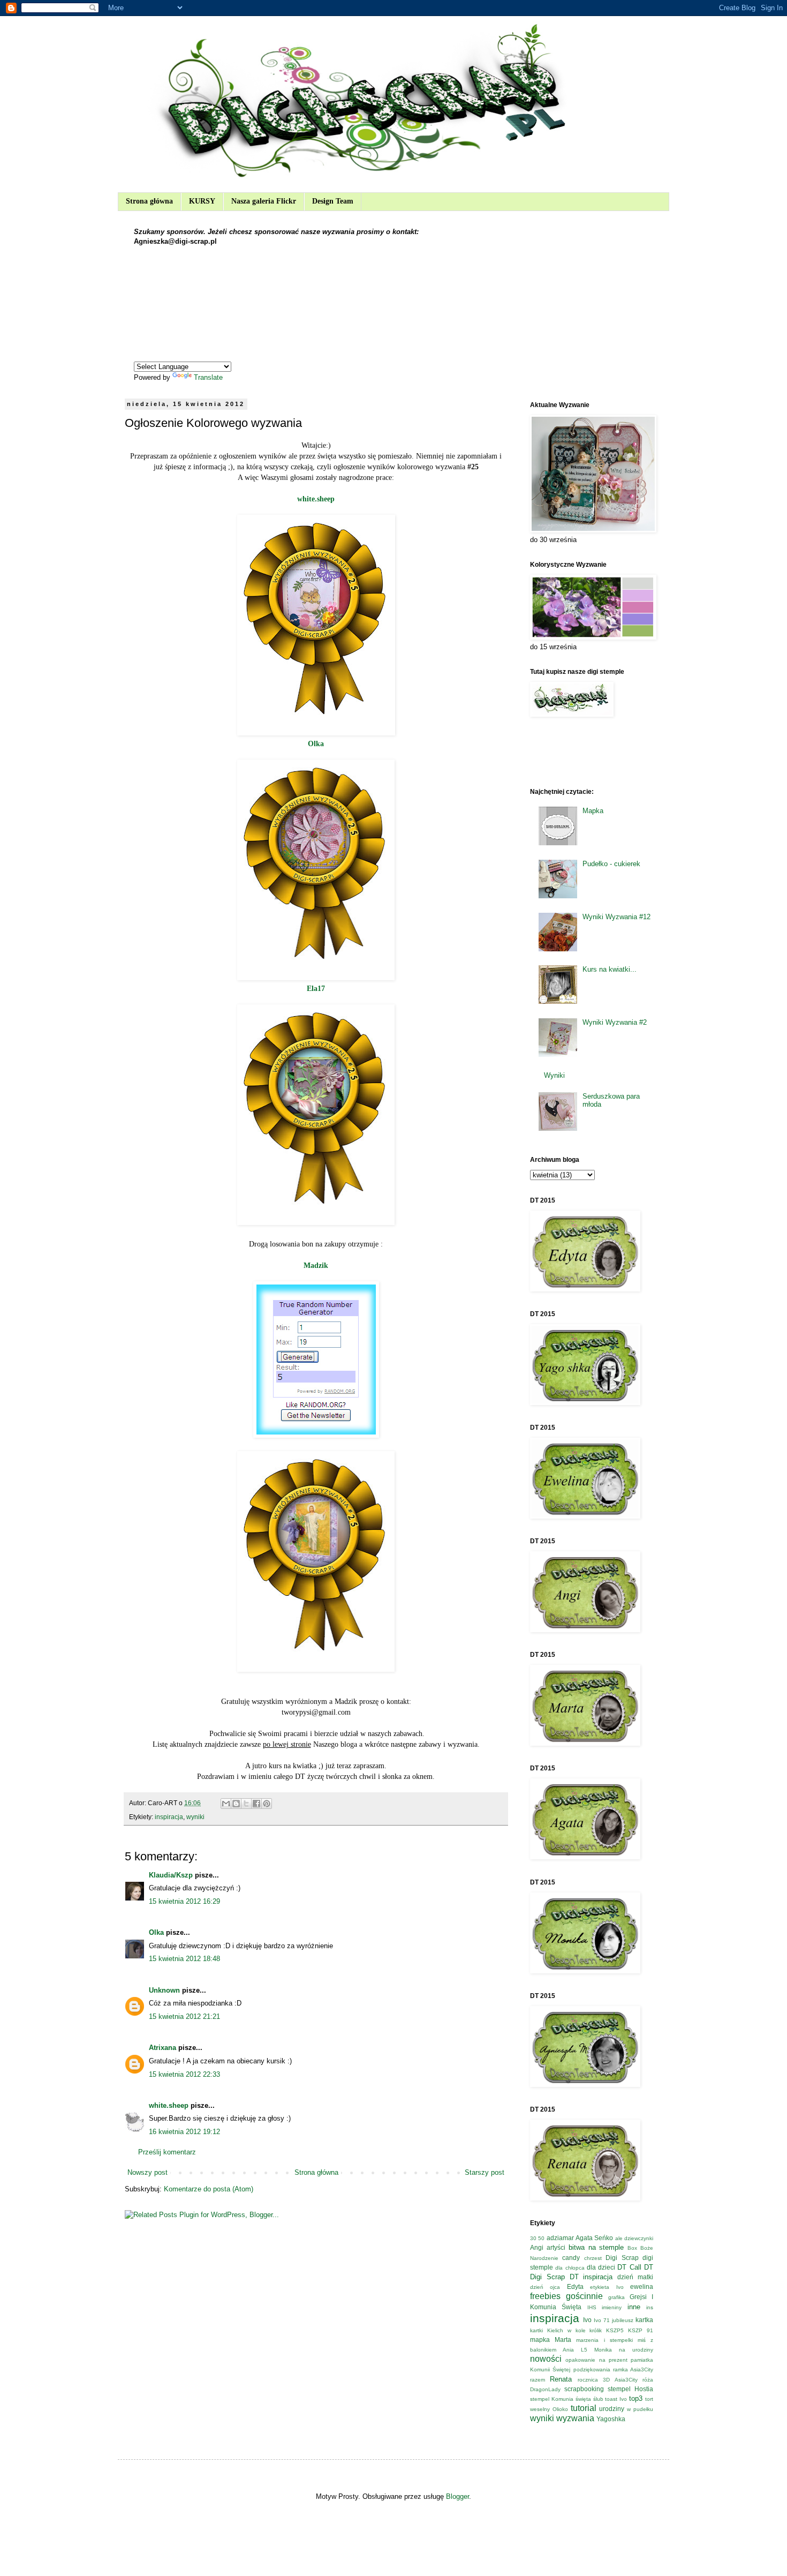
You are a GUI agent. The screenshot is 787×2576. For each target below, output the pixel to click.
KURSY (202, 201)
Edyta (575, 2286)
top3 (636, 2398)
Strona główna (149, 201)
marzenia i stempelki (604, 2340)
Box (632, 2248)
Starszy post (485, 2172)
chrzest (593, 2258)
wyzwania (575, 2418)
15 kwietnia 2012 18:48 (184, 1959)
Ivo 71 (602, 2320)
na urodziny (636, 2350)
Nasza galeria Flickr (264, 201)
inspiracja (169, 1817)
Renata (561, 2379)
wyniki (195, 1817)
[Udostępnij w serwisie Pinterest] (267, 1804)
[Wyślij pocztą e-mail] (226, 1804)
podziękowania (592, 2370)
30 (533, 2238)
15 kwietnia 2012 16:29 (184, 1901)
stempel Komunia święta (561, 2399)
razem (538, 2380)
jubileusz (623, 2320)
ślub (598, 2399)
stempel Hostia (630, 2389)
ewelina (642, 2286)
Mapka (593, 811)
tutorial (584, 2408)
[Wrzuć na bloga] (236, 1804)
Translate (208, 377)
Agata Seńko (594, 2238)
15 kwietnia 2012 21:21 (184, 2017)
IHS (592, 2307)
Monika (603, 2350)
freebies (545, 2296)
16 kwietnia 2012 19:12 (184, 2132)
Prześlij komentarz (167, 2152)
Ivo (587, 2320)
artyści (556, 2247)
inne (634, 2307)
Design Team (333, 201)
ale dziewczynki (634, 2238)
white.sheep (316, 499)
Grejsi (638, 2297)
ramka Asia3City (633, 2370)
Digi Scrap (622, 2258)
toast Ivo (616, 2399)
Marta (563, 2340)
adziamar (560, 2238)
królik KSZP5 (607, 2330)
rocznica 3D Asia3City (608, 2380)
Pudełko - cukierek (611, 864)
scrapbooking (584, 2389)
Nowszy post (147, 2172)
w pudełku (640, 2409)
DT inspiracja (591, 2277)
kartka (644, 2320)
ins (650, 2307)
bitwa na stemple (596, 2247)
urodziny (612, 2409)
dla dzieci (601, 2267)
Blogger (457, 2496)
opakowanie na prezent (596, 2360)
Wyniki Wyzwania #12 (616, 917)
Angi (537, 2247)
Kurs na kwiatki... (610, 969)
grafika (616, 2297)
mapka (540, 2340)
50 (541, 2238)
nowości (546, 2359)
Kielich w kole (566, 2330)
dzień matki (635, 2277)
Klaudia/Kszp (171, 1875)
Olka (316, 743)
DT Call (629, 2267)
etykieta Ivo (607, 2287)
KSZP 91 (641, 2330)
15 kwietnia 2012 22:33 (184, 2074)
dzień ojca (545, 2287)
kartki (536, 2330)
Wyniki (554, 1075)
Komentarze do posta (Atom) (209, 2189)
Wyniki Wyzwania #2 (615, 1022)
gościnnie (584, 2296)
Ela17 (316, 988)
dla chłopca (570, 2268)
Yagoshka (611, 2419)
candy (571, 2258)
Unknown (164, 1990)
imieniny (612, 2307)
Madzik (316, 1265)
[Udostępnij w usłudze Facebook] (256, 1804)
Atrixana (162, 2048)
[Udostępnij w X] (246, 1804)
